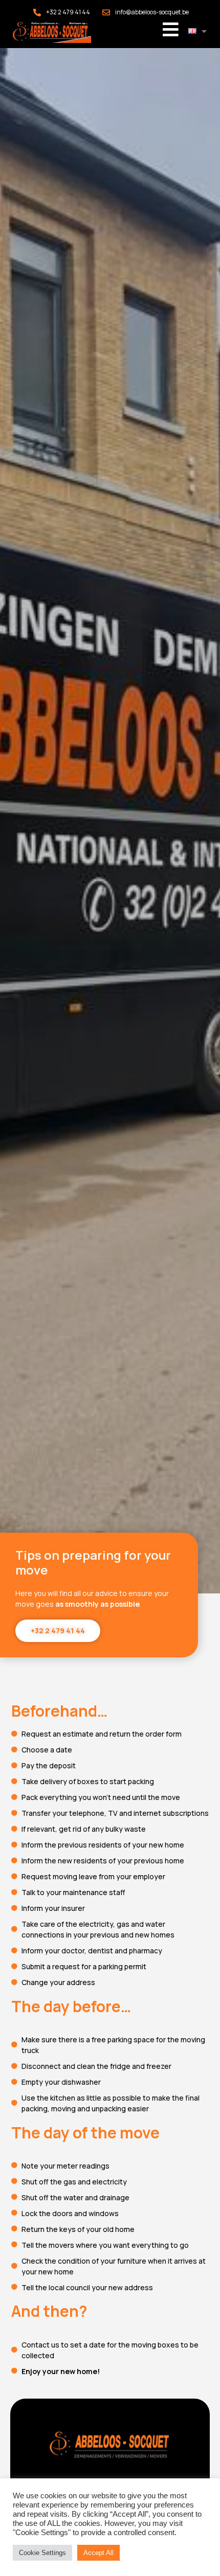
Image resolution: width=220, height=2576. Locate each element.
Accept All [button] (98, 2553)
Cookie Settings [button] (42, 2553)
